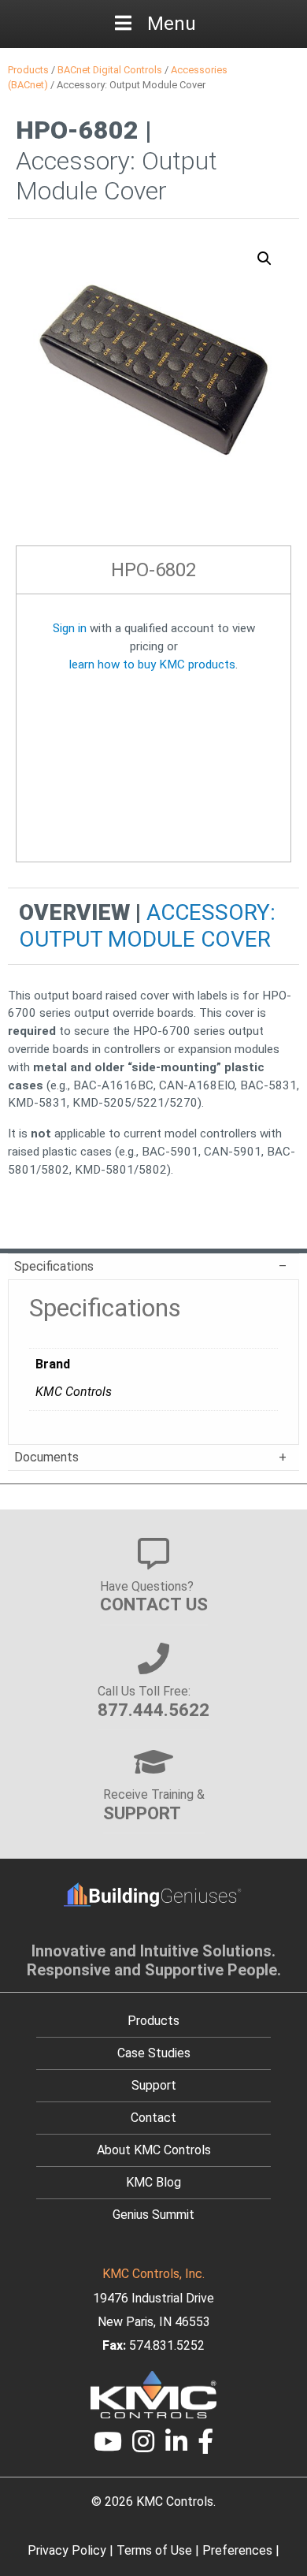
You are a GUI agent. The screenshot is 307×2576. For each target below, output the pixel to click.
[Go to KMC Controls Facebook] (206, 2446)
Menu (172, 24)
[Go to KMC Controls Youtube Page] (108, 2446)
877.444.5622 (153, 1710)
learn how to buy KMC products (152, 664)
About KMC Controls (154, 2150)
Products (28, 70)
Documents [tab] (46, 1457)
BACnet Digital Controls (110, 70)
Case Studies (154, 2053)
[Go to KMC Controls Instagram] (143, 2446)
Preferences (237, 2550)
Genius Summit (153, 2215)
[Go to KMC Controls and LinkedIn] (176, 2446)
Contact (153, 2118)
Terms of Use (154, 2550)
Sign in (70, 628)
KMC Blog (153, 2182)
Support (154, 2085)
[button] (264, 259)
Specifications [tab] (54, 1266)
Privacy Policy (67, 2550)
